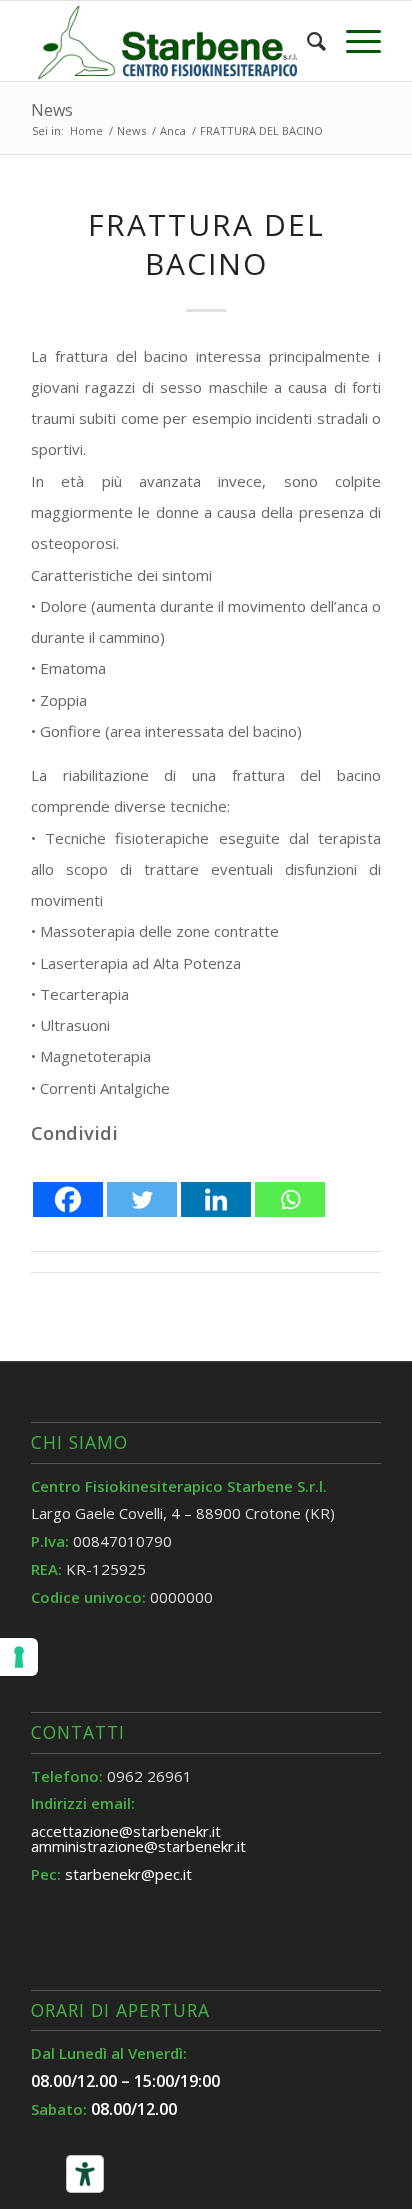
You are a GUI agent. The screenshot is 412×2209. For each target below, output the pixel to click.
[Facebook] (68, 1184)
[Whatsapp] (290, 1184)
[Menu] (353, 41)
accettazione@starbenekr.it (126, 1831)
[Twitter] (142, 1184)
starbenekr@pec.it (128, 1874)
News (52, 110)
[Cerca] (306, 41)
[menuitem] (306, 41)
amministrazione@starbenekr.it (138, 1846)
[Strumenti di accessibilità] (85, 2174)
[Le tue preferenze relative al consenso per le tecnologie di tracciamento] (19, 1657)
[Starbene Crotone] (171, 41)
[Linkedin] (216, 1184)
